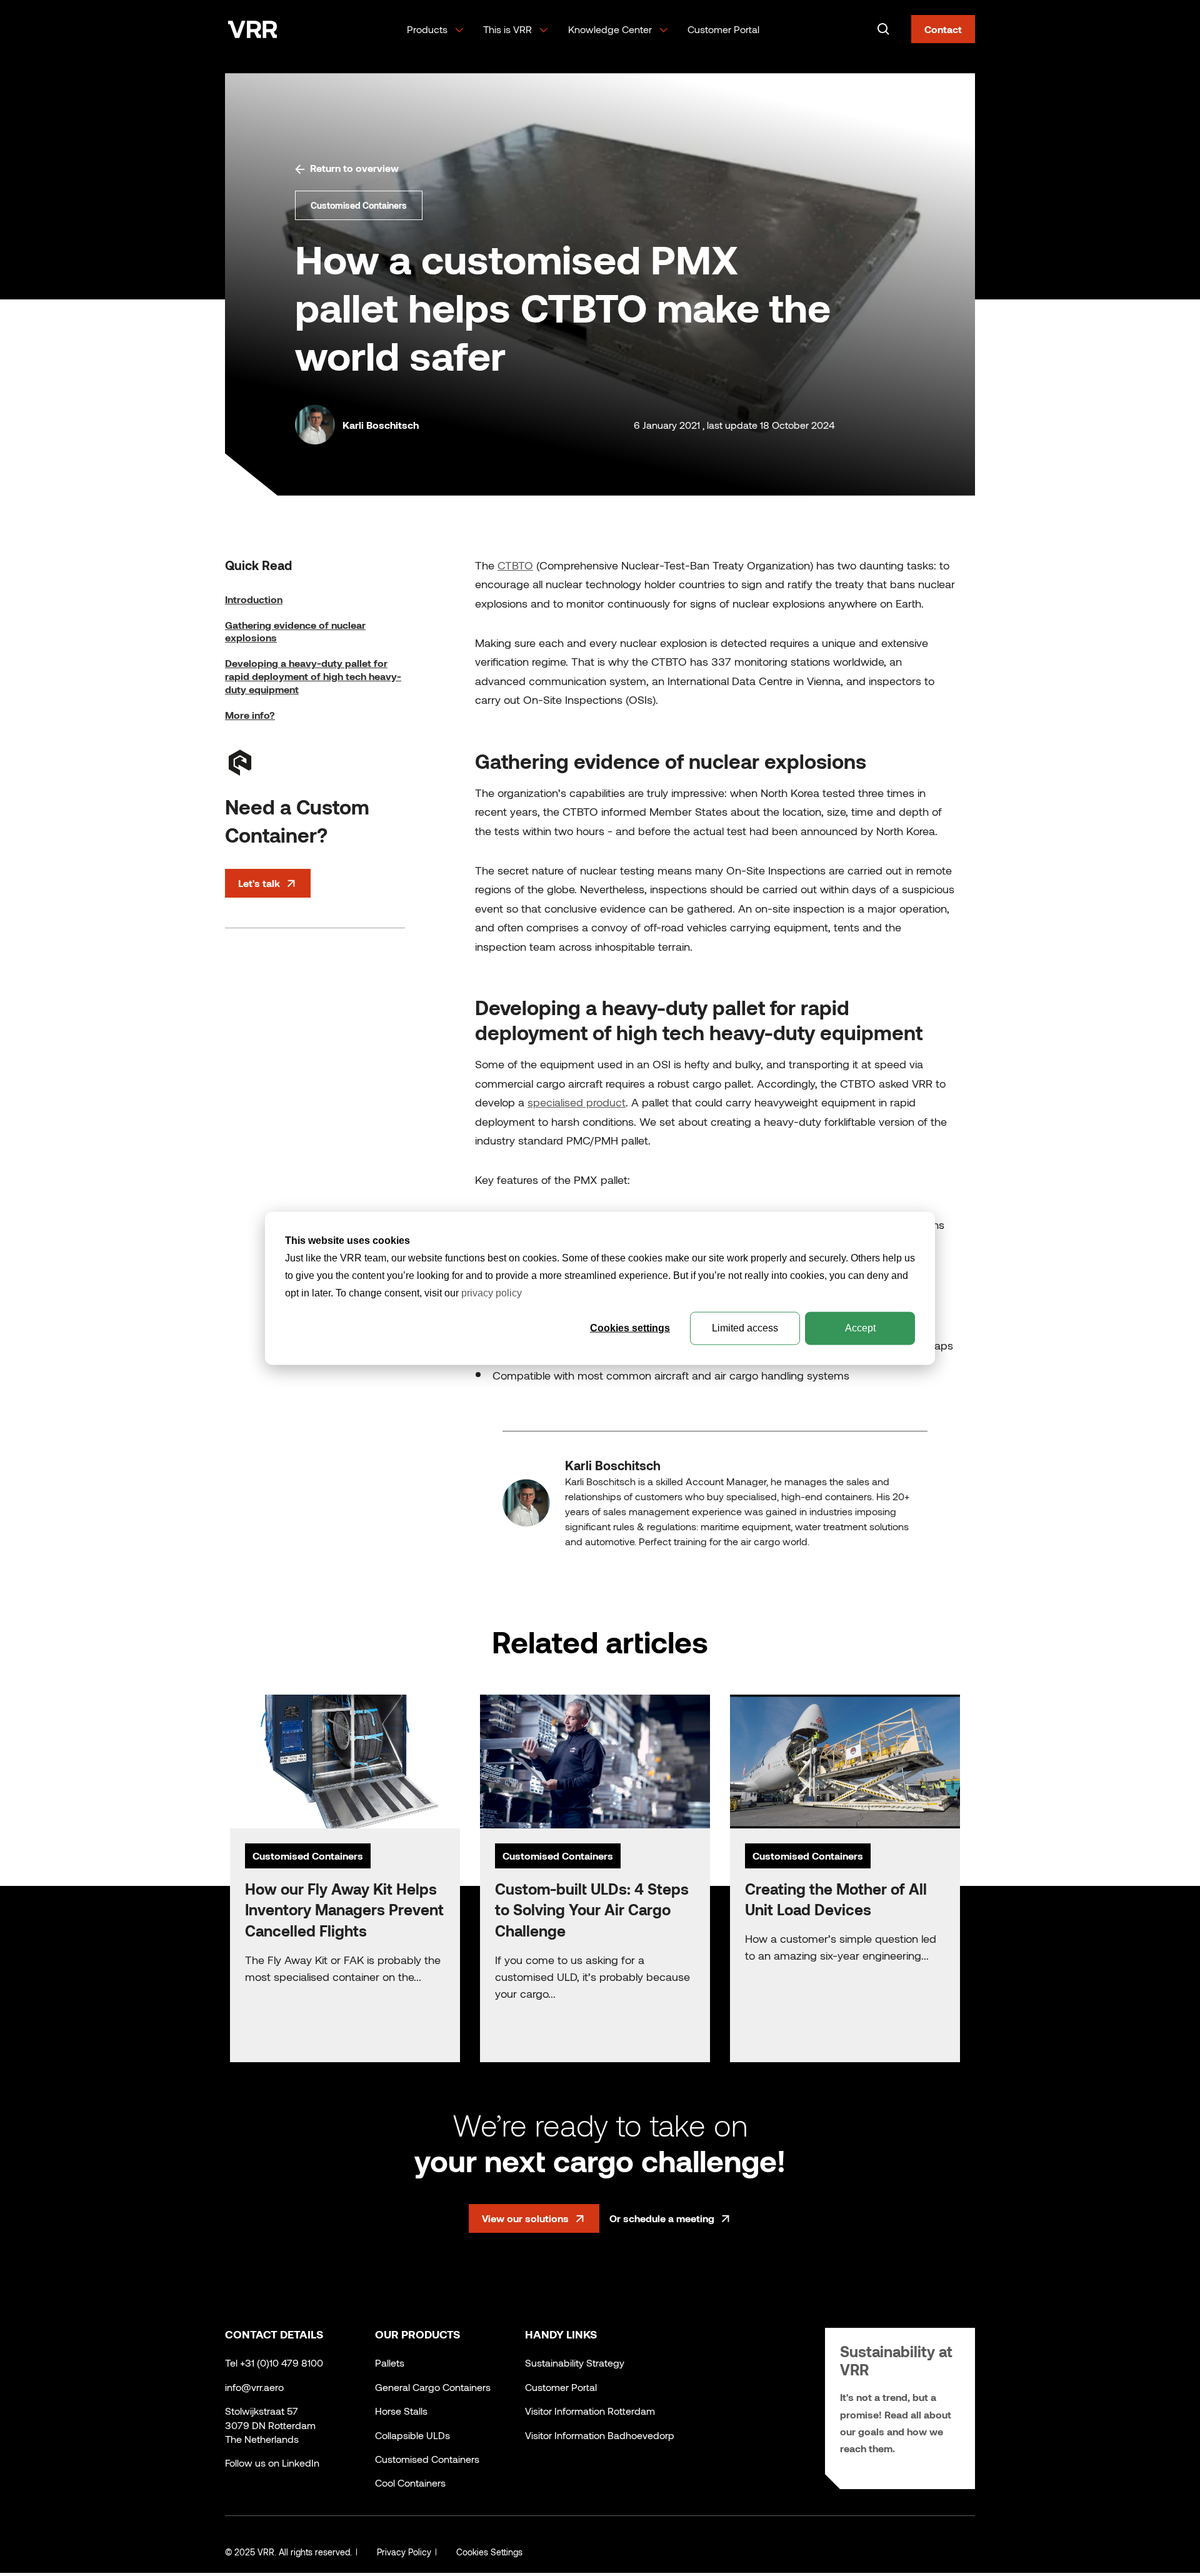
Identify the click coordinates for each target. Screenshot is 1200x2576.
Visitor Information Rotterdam (590, 2411)
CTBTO (515, 565)
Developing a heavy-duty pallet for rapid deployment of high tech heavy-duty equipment (313, 676)
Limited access (745, 1327)
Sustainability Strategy (575, 2363)
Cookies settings (630, 1327)
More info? (250, 715)
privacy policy (492, 1292)
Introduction (254, 599)
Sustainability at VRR (896, 2360)
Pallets (390, 2363)
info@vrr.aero (254, 2387)
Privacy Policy (404, 2552)
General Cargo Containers (433, 2387)
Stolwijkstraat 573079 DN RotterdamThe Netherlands (270, 2425)
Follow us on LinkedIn (272, 2463)
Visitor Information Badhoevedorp (600, 2435)
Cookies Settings (489, 2552)
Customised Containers (427, 2459)
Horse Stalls (401, 2411)
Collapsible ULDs (412, 2435)
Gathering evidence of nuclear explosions (295, 631)
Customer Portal (723, 29)
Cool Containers (410, 2483)
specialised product (577, 1102)
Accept (860, 1327)
